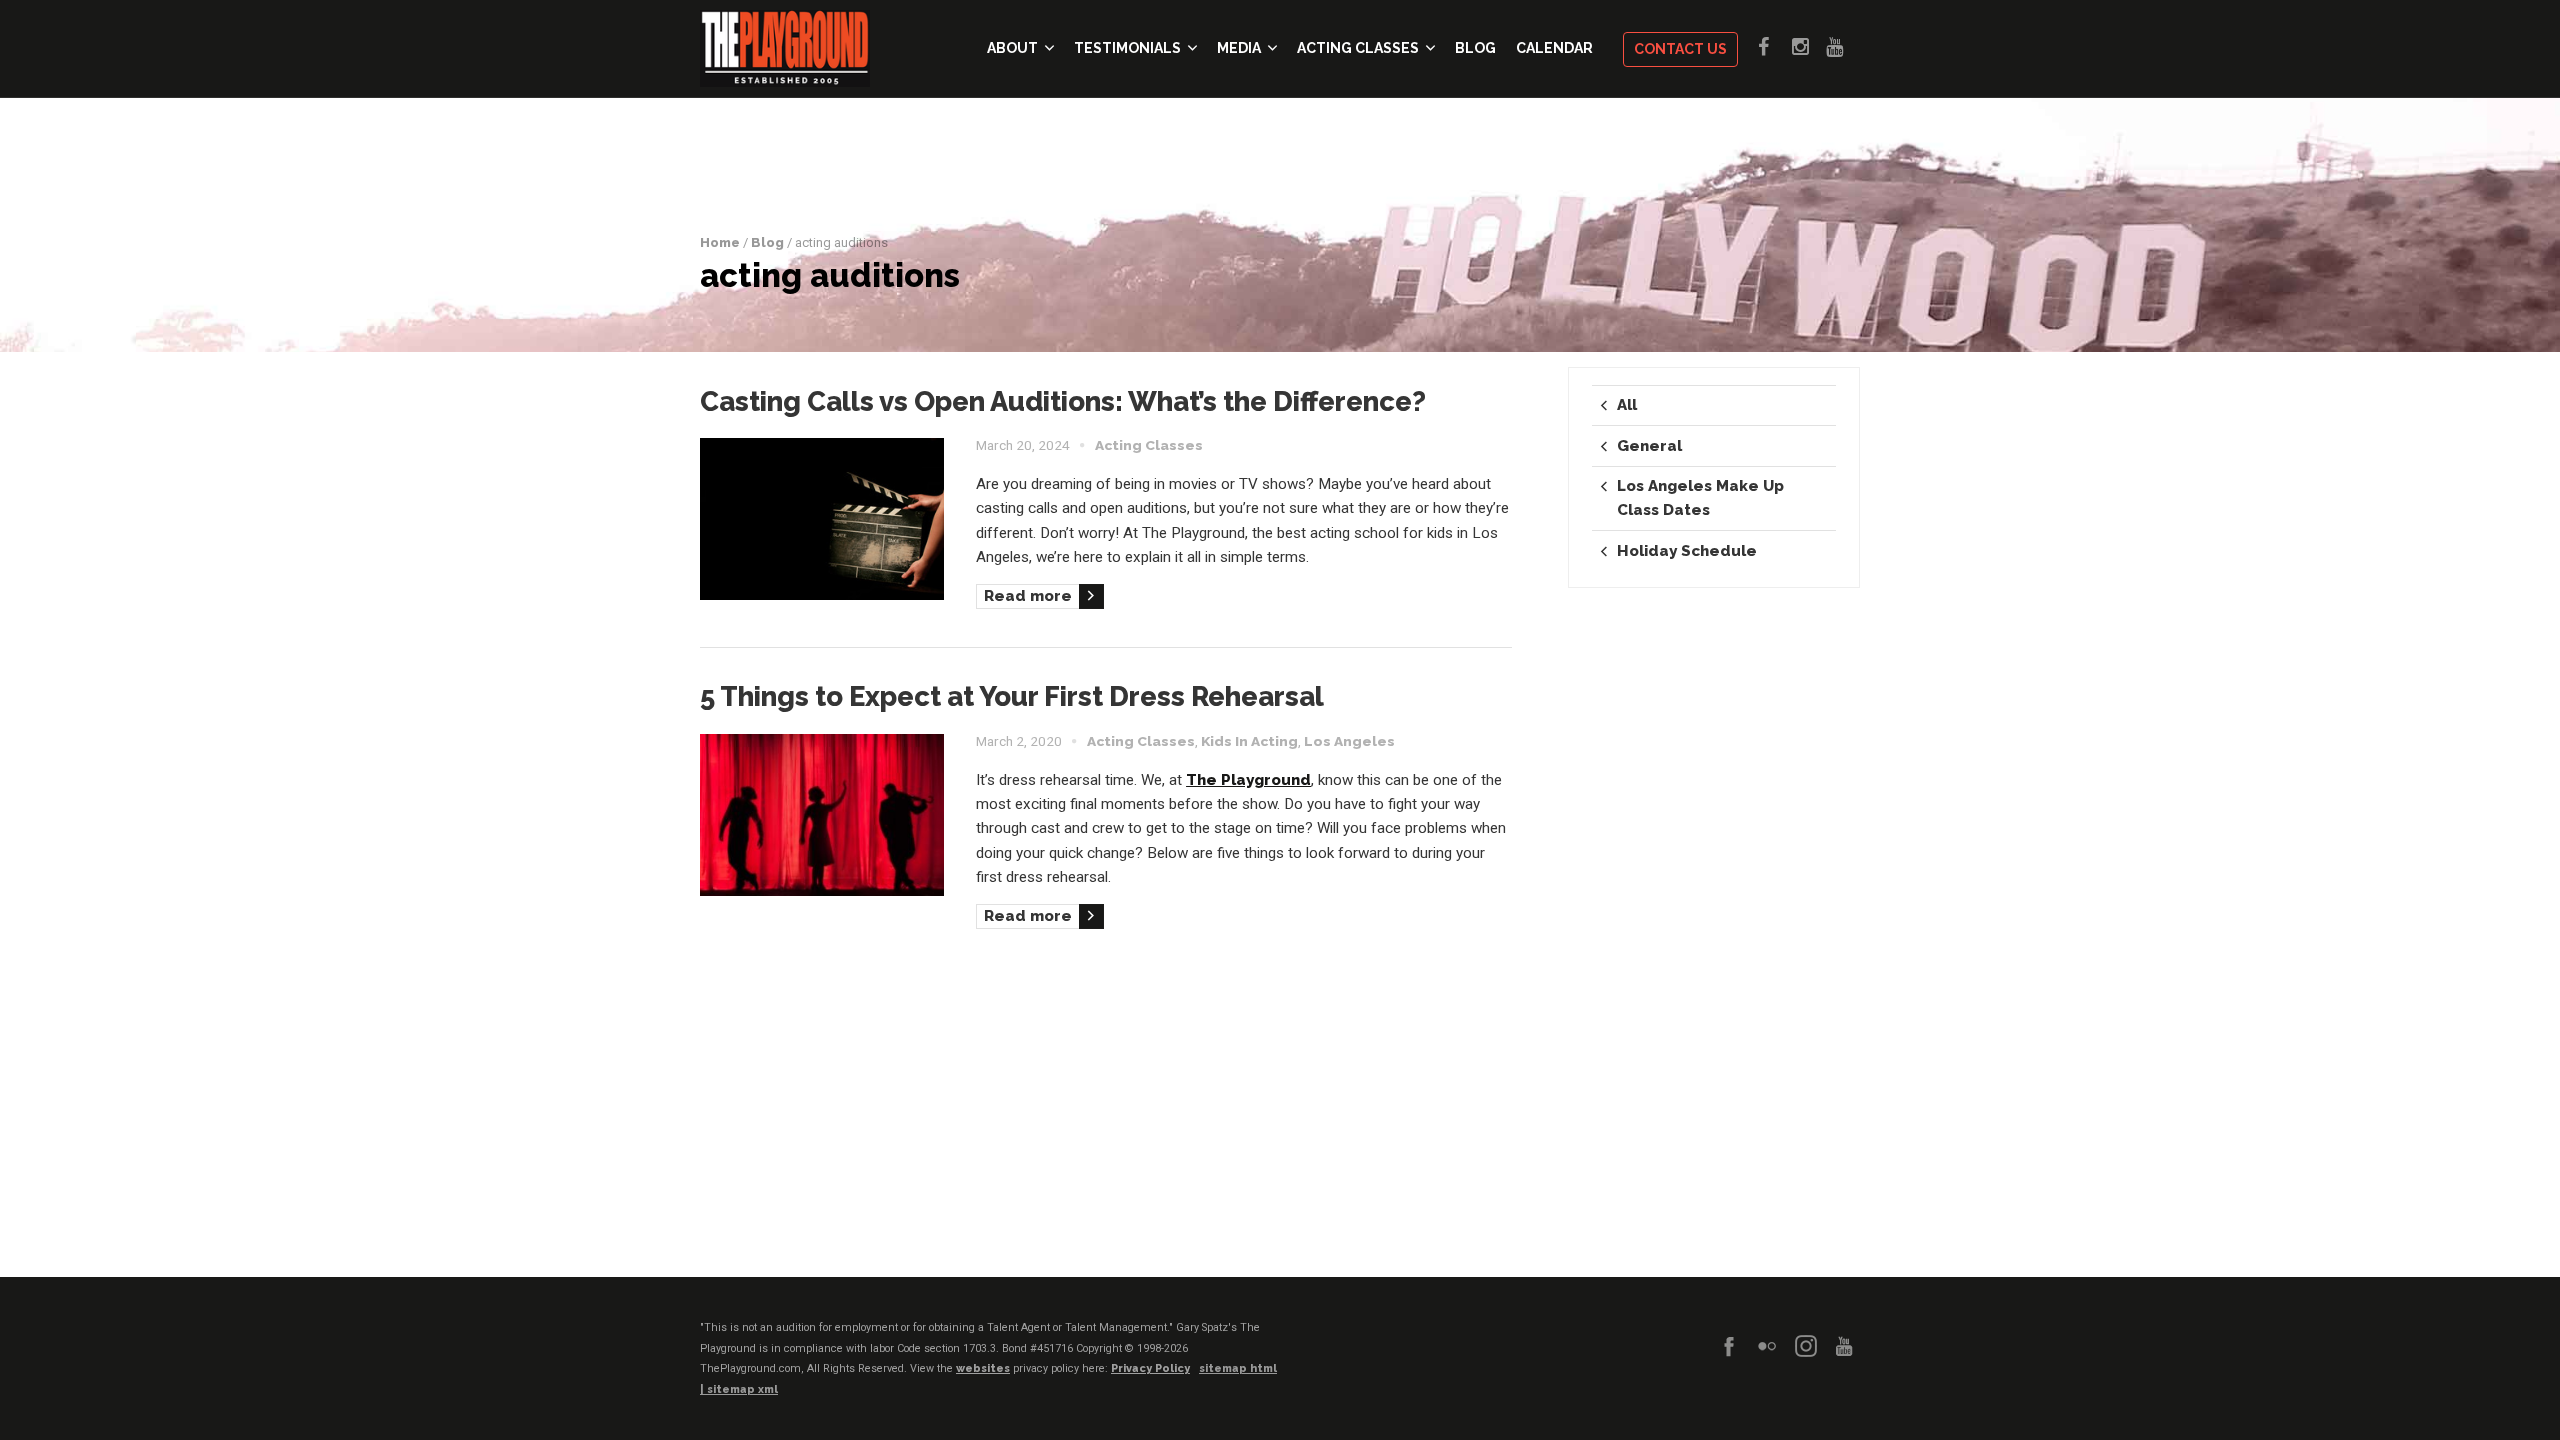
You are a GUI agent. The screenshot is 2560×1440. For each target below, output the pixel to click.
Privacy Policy (1150, 1368)
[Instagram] (1806, 1346)
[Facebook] (1729, 1346)
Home (720, 242)
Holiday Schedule (1687, 551)
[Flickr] (1767, 1346)
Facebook (1775, 47)
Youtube (1843, 47)
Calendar (1554, 48)
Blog (1475, 48)
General (1649, 446)
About (1012, 48)
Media (1239, 48)
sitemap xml (742, 1389)
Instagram (1809, 47)
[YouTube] (1844, 1346)
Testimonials (1127, 48)
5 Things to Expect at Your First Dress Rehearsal (1012, 696)
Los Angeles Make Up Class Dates (1700, 498)
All (1627, 405)
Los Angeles (1349, 741)
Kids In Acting (1249, 741)
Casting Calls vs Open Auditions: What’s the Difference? (1063, 401)
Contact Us (1680, 49)
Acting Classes (1358, 48)
